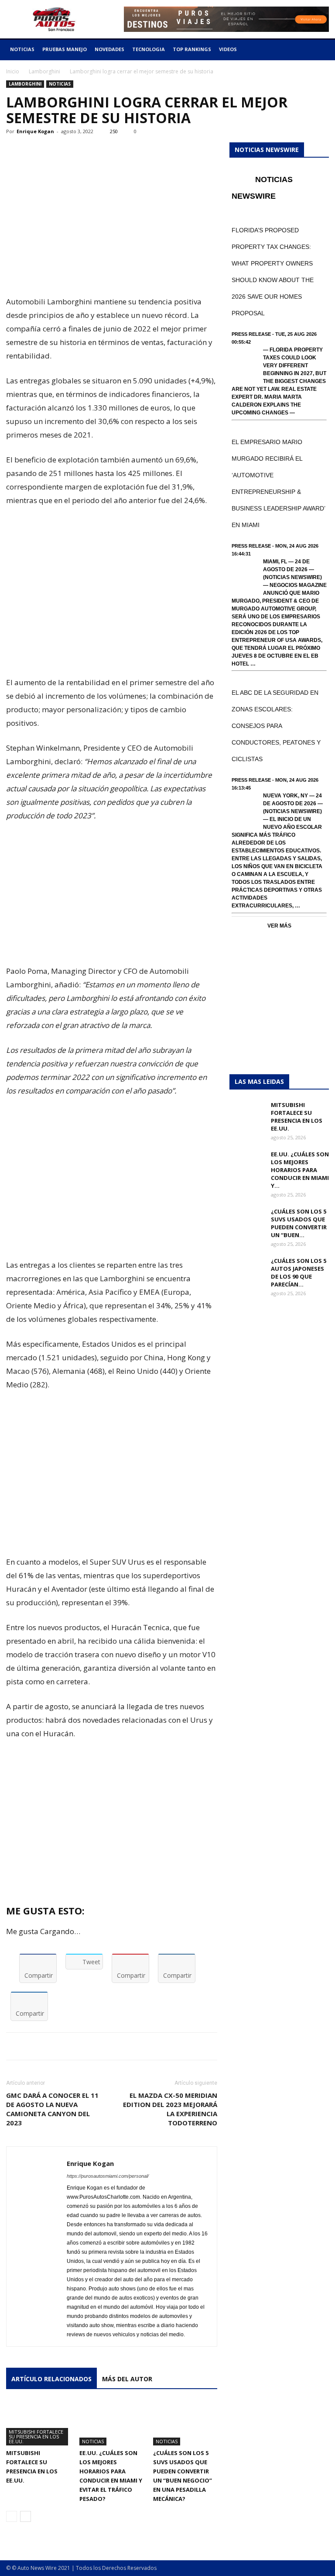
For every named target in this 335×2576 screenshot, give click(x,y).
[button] (318, 50)
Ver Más (279, 926)
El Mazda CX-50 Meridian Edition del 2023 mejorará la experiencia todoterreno (170, 2109)
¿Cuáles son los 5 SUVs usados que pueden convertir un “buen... (299, 1223)
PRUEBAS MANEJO (65, 49)
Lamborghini (44, 71)
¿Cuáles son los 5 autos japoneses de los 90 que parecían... (299, 1272)
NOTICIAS (22, 49)
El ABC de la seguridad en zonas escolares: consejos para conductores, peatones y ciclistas (276, 726)
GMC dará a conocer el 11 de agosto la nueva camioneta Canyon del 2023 (52, 2109)
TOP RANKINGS (192, 49)
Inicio (13, 71)
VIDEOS (228, 49)
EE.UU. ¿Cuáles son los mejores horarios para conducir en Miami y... (300, 1170)
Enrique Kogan (35, 131)
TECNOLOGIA (149, 49)
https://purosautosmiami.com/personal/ (108, 2176)
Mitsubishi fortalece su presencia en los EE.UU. (36, 2436)
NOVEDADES (109, 49)
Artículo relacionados (51, 2379)
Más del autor (127, 2379)
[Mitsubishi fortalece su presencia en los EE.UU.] (38, 2423)
